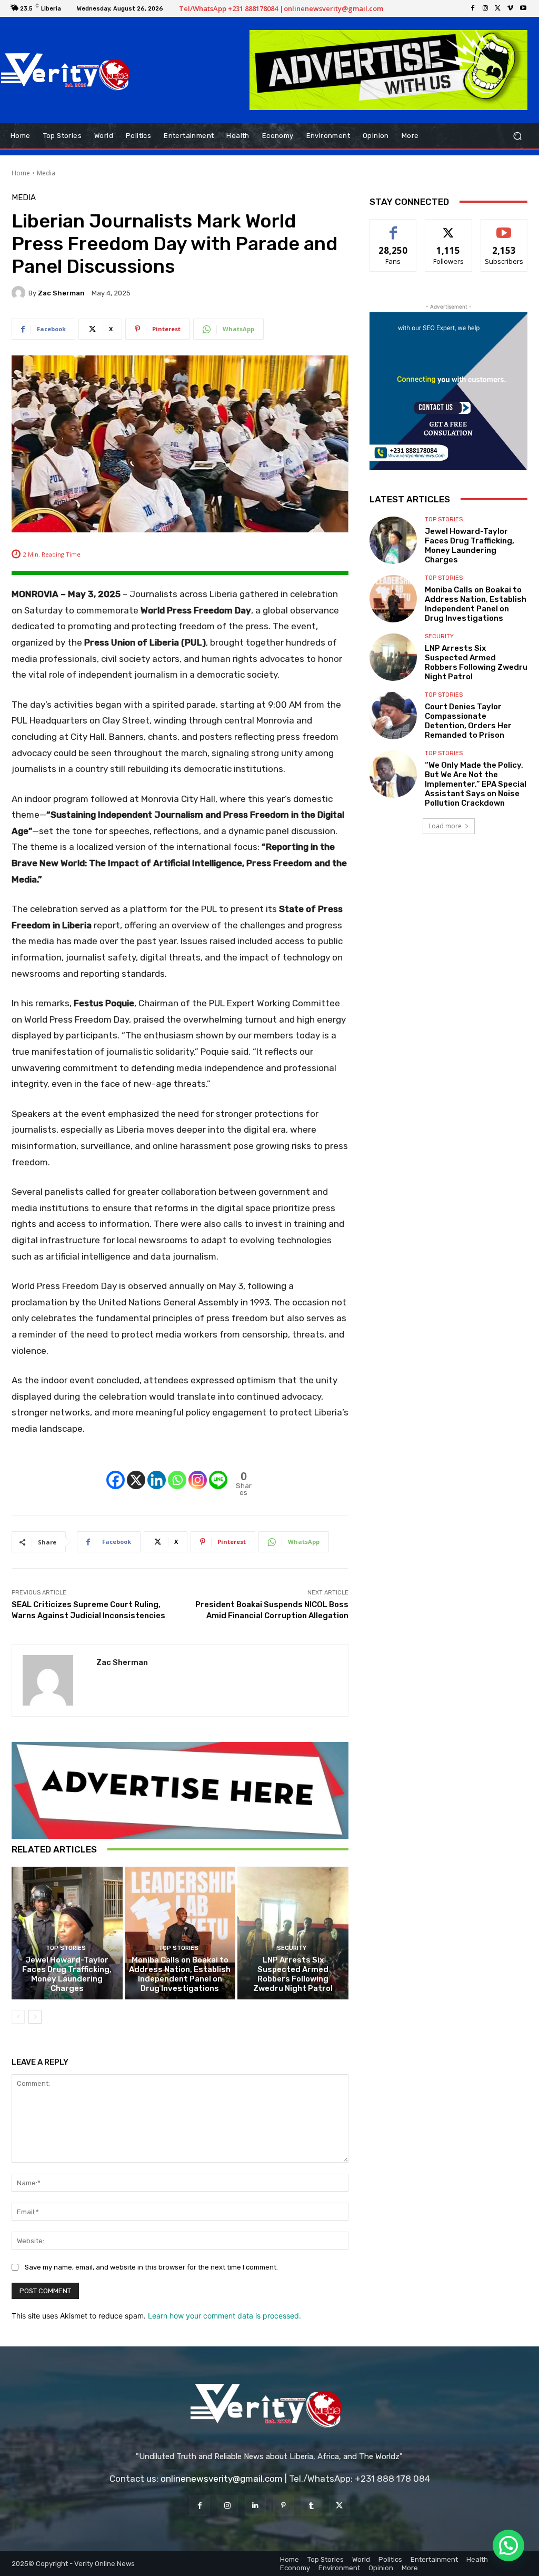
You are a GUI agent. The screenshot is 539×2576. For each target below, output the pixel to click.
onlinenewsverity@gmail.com (222, 2479)
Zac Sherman (61, 293)
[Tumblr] (311, 2506)
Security (292, 1948)
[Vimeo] (511, 8)
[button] (517, 136)
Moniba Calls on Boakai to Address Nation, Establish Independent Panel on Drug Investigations (180, 1974)
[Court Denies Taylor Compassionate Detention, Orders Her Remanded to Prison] (393, 716)
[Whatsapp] (177, 1471)
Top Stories (66, 1948)
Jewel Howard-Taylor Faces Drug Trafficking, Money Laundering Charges (67, 1974)
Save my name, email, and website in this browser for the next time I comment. (151, 2267)
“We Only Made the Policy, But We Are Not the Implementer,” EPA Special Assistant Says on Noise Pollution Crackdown (476, 784)
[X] (498, 8)
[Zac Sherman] (20, 293)
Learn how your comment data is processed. (224, 2316)
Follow (449, 227)
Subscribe (504, 227)
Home (21, 173)
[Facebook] (473, 8)
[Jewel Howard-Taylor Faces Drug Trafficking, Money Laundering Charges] (67, 1933)
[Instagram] (485, 8)
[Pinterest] (283, 2506)
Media (46, 173)
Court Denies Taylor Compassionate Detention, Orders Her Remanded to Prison (468, 721)
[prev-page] (18, 2017)
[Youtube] (523, 8)
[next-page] (35, 2017)
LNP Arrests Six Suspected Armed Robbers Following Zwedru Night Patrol (293, 1974)
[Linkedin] (157, 1471)
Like (393, 227)
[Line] (218, 1471)
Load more (445, 826)
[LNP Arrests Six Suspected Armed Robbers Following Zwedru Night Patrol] (293, 1933)
